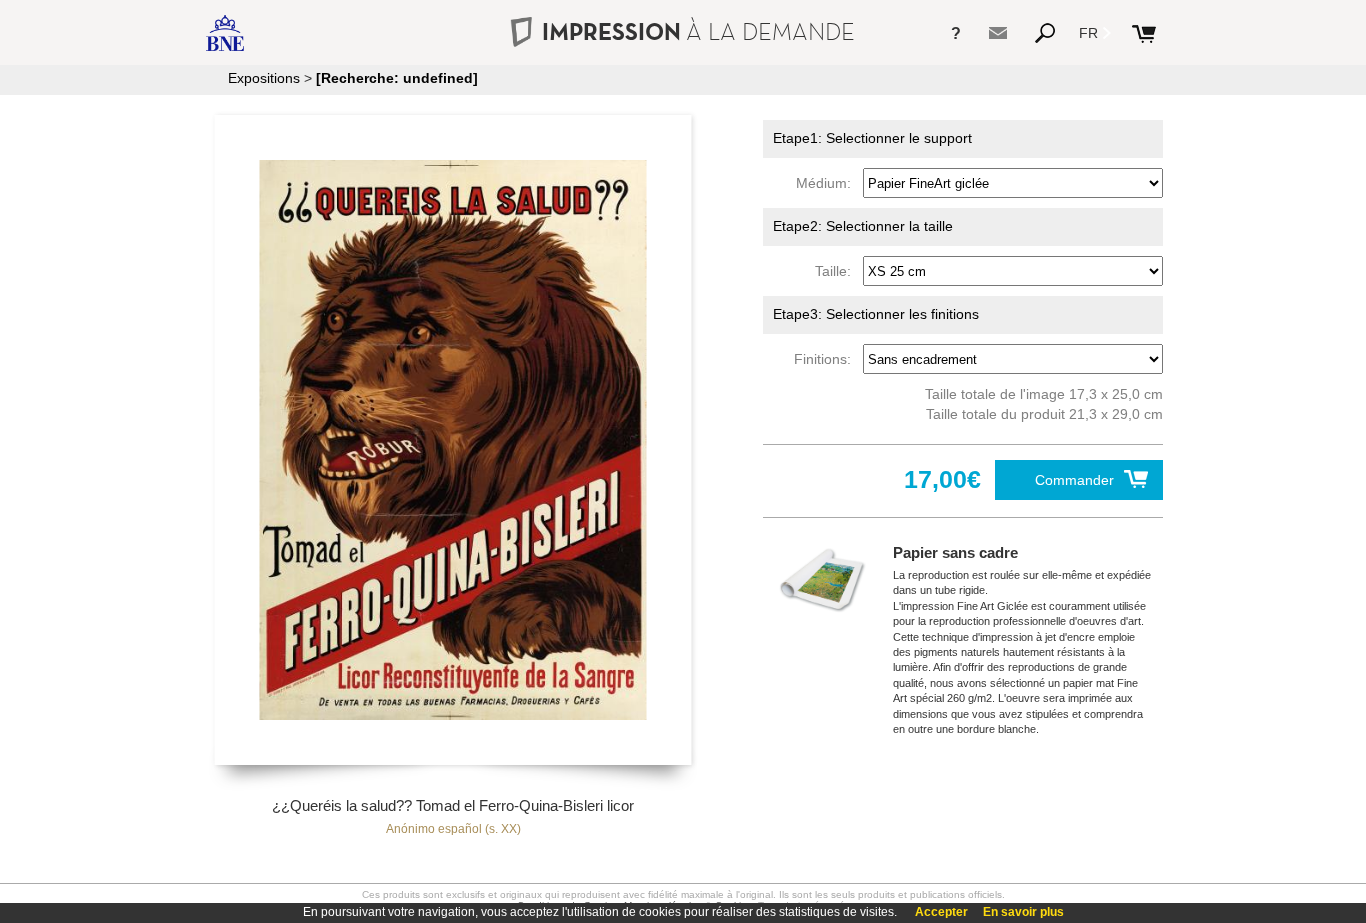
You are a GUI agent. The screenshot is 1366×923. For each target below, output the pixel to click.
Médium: (827, 183)
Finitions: (826, 359)
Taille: (837, 271)
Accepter (941, 912)
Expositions (264, 78)
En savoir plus (1023, 912)
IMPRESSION (698, 31)
